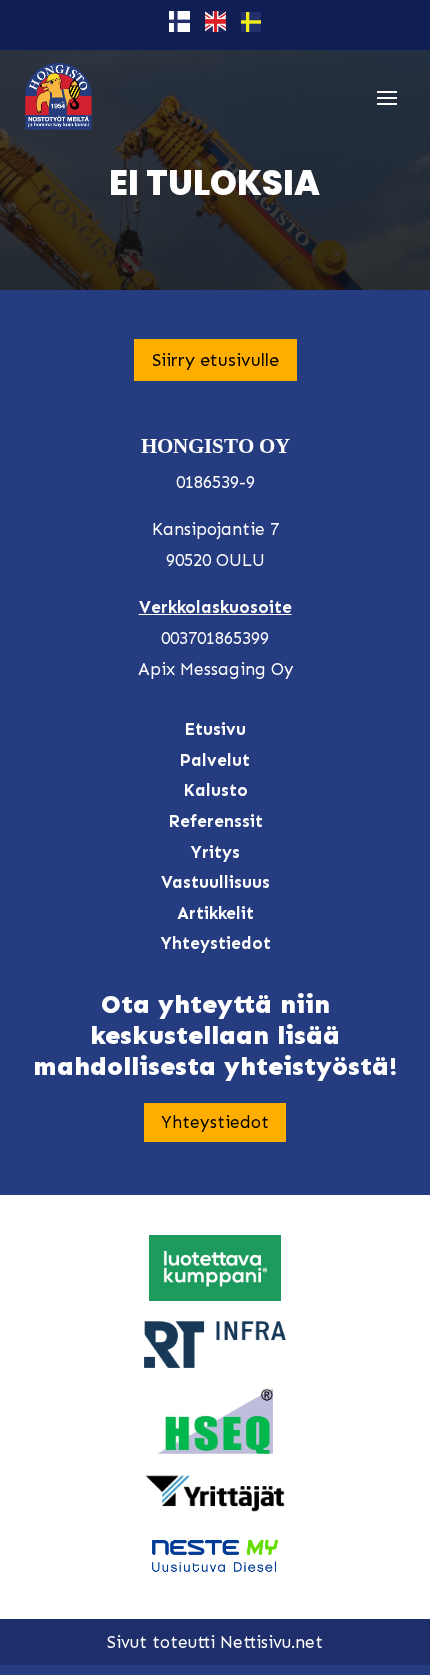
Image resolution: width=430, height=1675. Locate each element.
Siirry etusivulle (215, 360)
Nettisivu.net (271, 1642)
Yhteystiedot (215, 1122)
